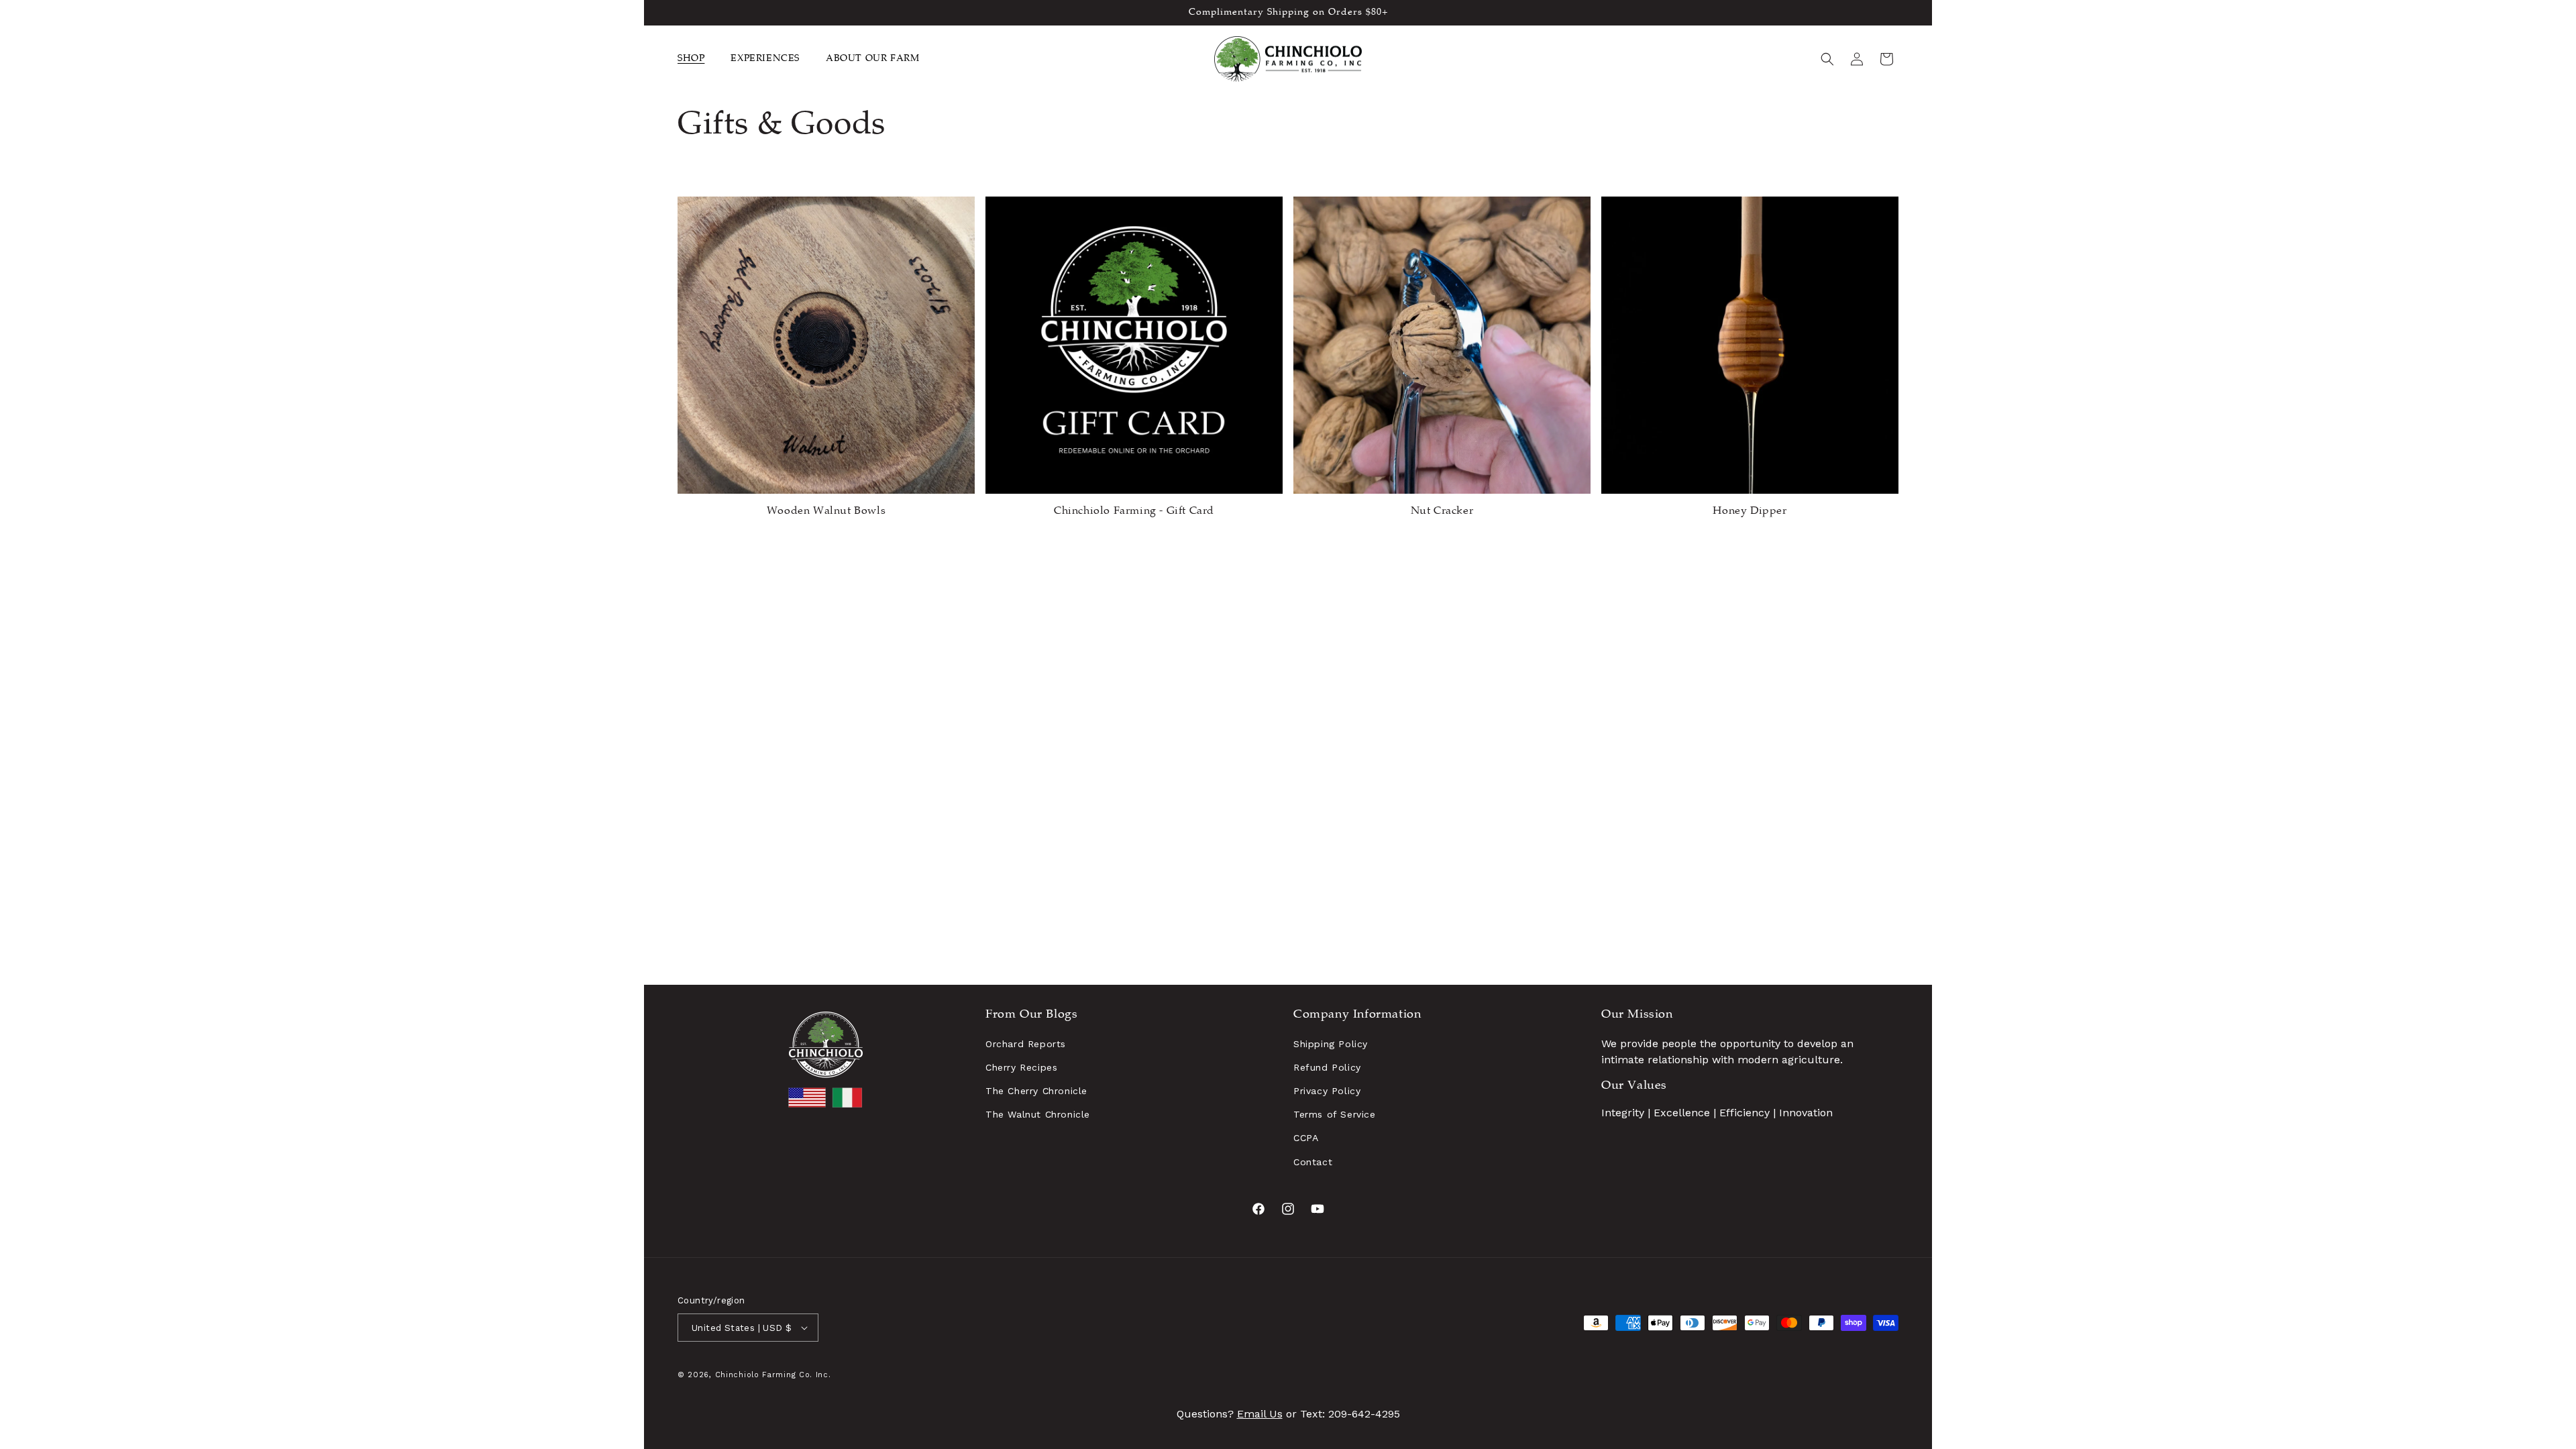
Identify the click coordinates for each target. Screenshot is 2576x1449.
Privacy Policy (1327, 1091)
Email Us (1260, 1414)
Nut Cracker (1442, 512)
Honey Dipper (1750, 512)
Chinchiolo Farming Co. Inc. (773, 1375)
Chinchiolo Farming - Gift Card (1134, 512)
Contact (1313, 1162)
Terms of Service (1335, 1114)
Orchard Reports (1026, 1044)
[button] (696, 59)
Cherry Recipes (1021, 1067)
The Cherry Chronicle (1036, 1091)
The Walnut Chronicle (1038, 1114)
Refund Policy (1327, 1067)
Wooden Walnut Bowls (826, 512)
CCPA (1306, 1138)
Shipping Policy (1331, 1044)
